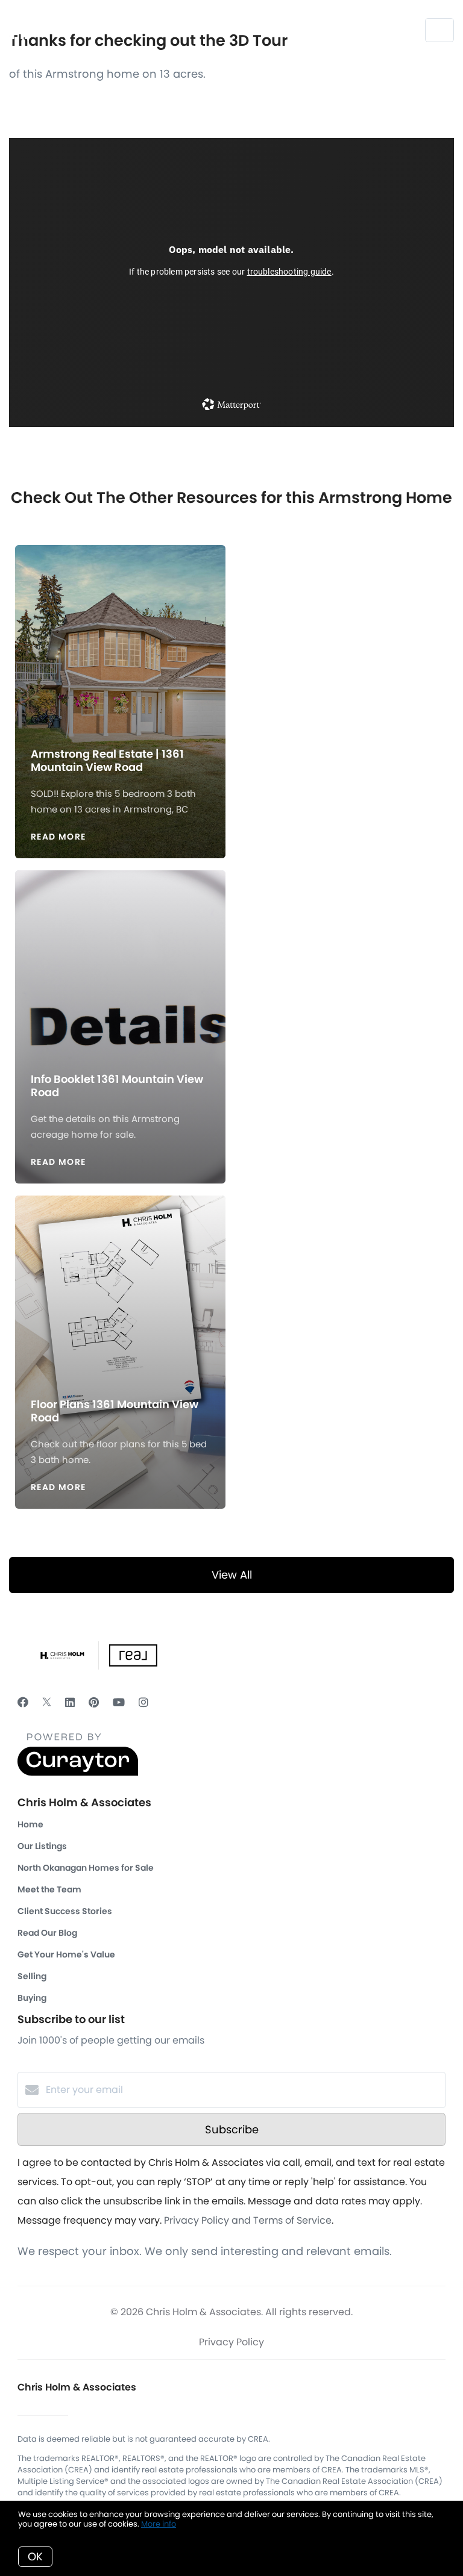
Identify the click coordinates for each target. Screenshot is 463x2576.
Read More (58, 837)
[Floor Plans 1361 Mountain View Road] (121, 1288)
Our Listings (42, 1846)
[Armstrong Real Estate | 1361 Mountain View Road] (121, 637)
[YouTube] (119, 1702)
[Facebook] (23, 1702)
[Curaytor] (78, 1773)
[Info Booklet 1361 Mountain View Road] (121, 962)
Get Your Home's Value (66, 1954)
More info (159, 2524)
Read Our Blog (47, 1933)
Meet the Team (49, 1889)
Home (30, 1824)
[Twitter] (47, 1702)
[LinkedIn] (70, 1702)
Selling (32, 1976)
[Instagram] (143, 1702)
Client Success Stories (65, 1911)
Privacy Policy (231, 2342)
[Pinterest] (94, 1702)
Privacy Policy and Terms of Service (248, 2220)
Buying (32, 1998)
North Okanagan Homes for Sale (86, 1868)
